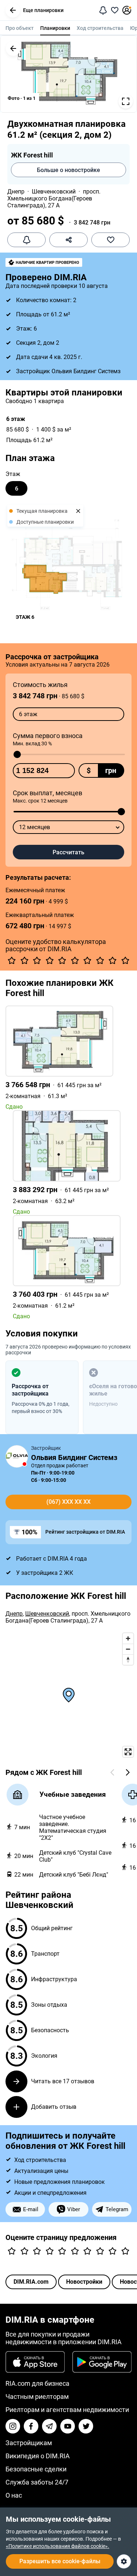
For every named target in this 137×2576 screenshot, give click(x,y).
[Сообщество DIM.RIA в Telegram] (49, 2426)
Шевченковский (54, 192)
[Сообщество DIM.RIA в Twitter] (86, 2426)
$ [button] (89, 770)
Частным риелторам (37, 2397)
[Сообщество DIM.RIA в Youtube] (68, 2426)
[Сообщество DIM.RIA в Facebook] (31, 2426)
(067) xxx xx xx (68, 1502)
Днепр (16, 192)
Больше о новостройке (68, 170)
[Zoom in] (128, 1638)
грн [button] (111, 770)
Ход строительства (100, 28)
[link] (68, 1058)
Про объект (20, 28)
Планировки (55, 28)
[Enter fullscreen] (128, 1752)
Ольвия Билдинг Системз (74, 1457)
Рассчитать (68, 852)
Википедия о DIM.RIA (38, 2456)
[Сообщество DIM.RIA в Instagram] (13, 2426)
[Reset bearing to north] (128, 1660)
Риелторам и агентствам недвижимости (67, 2410)
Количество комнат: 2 (46, 300)
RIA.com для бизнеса (37, 2383)
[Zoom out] (128, 1649)
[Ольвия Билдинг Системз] (17, 1456)
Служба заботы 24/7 (37, 2482)
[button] (13, 10)
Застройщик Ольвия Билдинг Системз (68, 371)
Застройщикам (29, 2443)
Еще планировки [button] (43, 10)
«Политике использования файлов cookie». (58, 2546)
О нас (14, 2495)
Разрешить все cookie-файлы (60, 2561)
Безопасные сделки (36, 2469)
